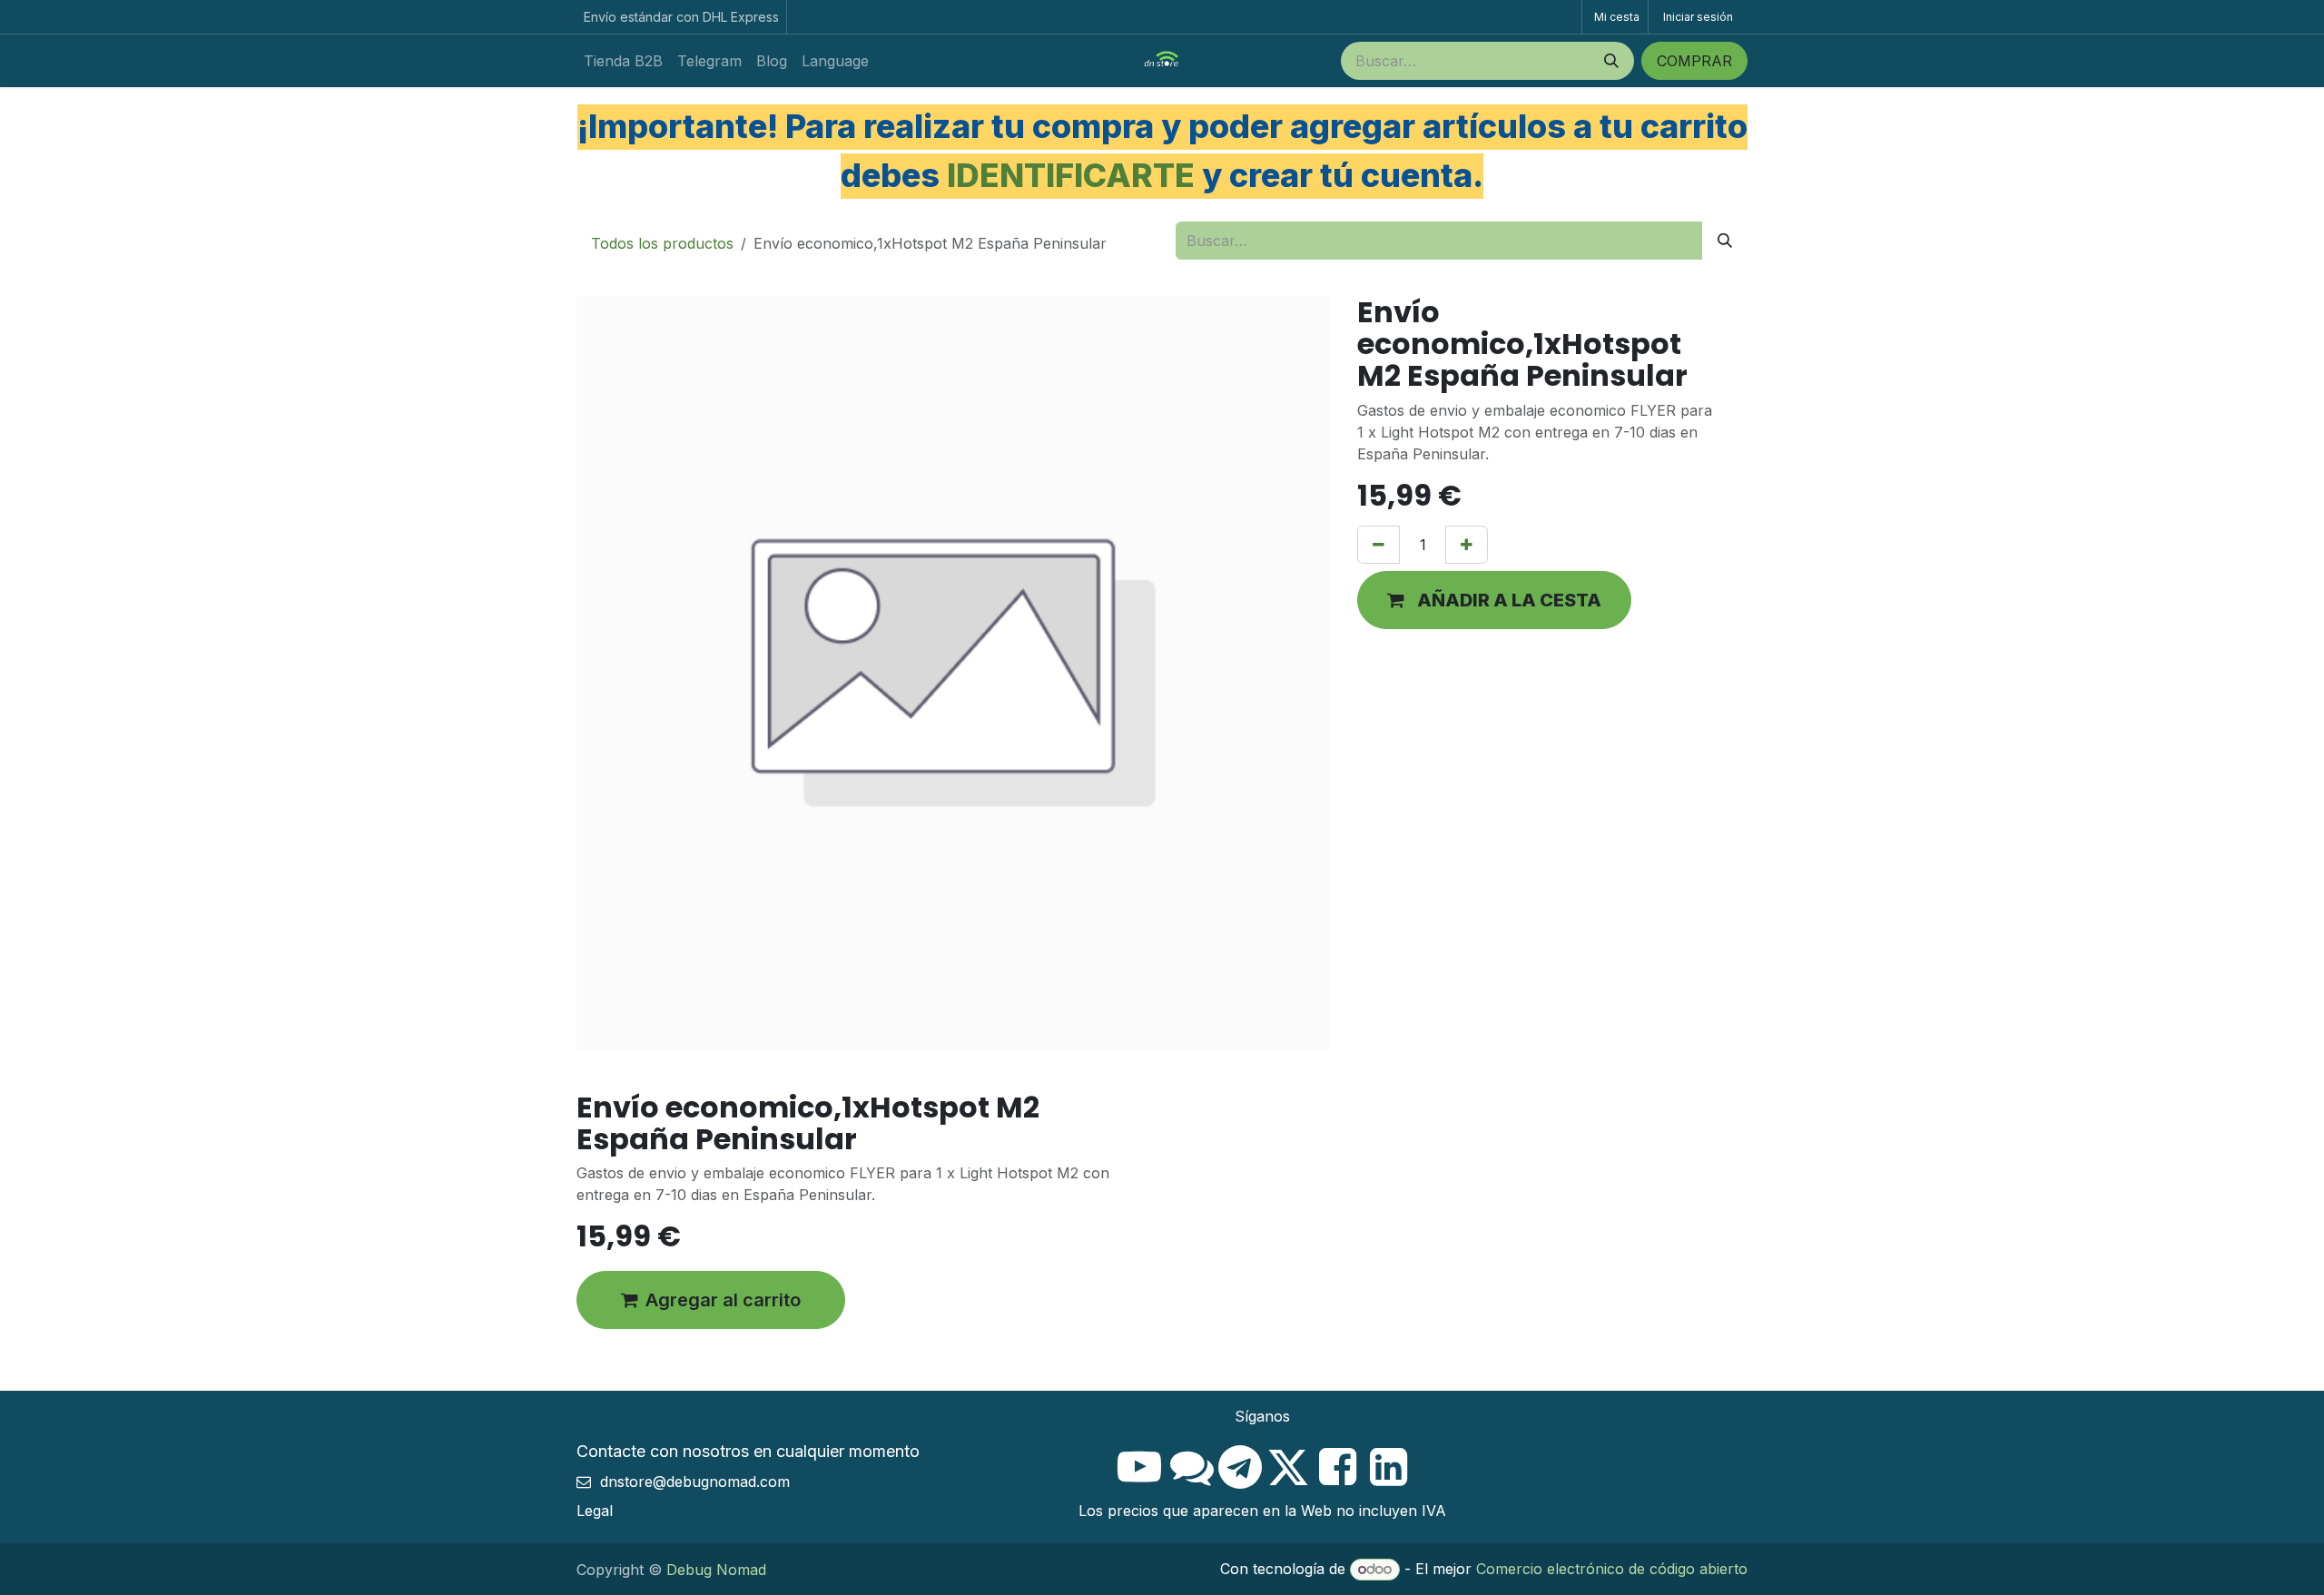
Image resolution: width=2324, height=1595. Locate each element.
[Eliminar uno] (1379, 545)
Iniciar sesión (1698, 17)
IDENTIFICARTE (1071, 175)
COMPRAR (1694, 61)
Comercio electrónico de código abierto (1612, 1569)
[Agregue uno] (1467, 545)
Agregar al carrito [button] (723, 1300)
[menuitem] (623, 61)
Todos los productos (662, 243)
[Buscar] (1611, 61)
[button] (1494, 600)
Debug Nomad (716, 1570)
